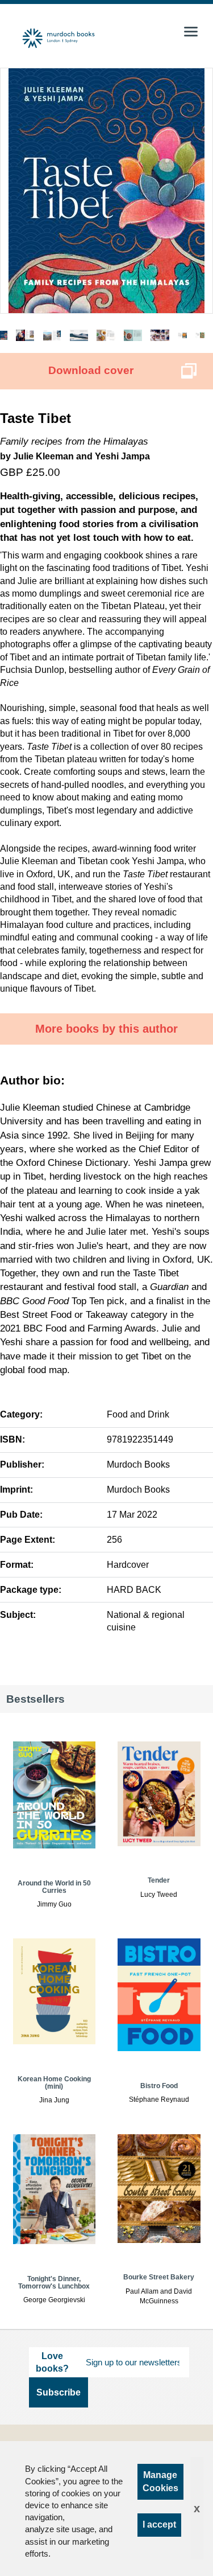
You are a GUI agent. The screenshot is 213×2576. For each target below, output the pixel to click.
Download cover (91, 370)
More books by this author (106, 1029)
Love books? (52, 2362)
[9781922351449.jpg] (106, 191)
